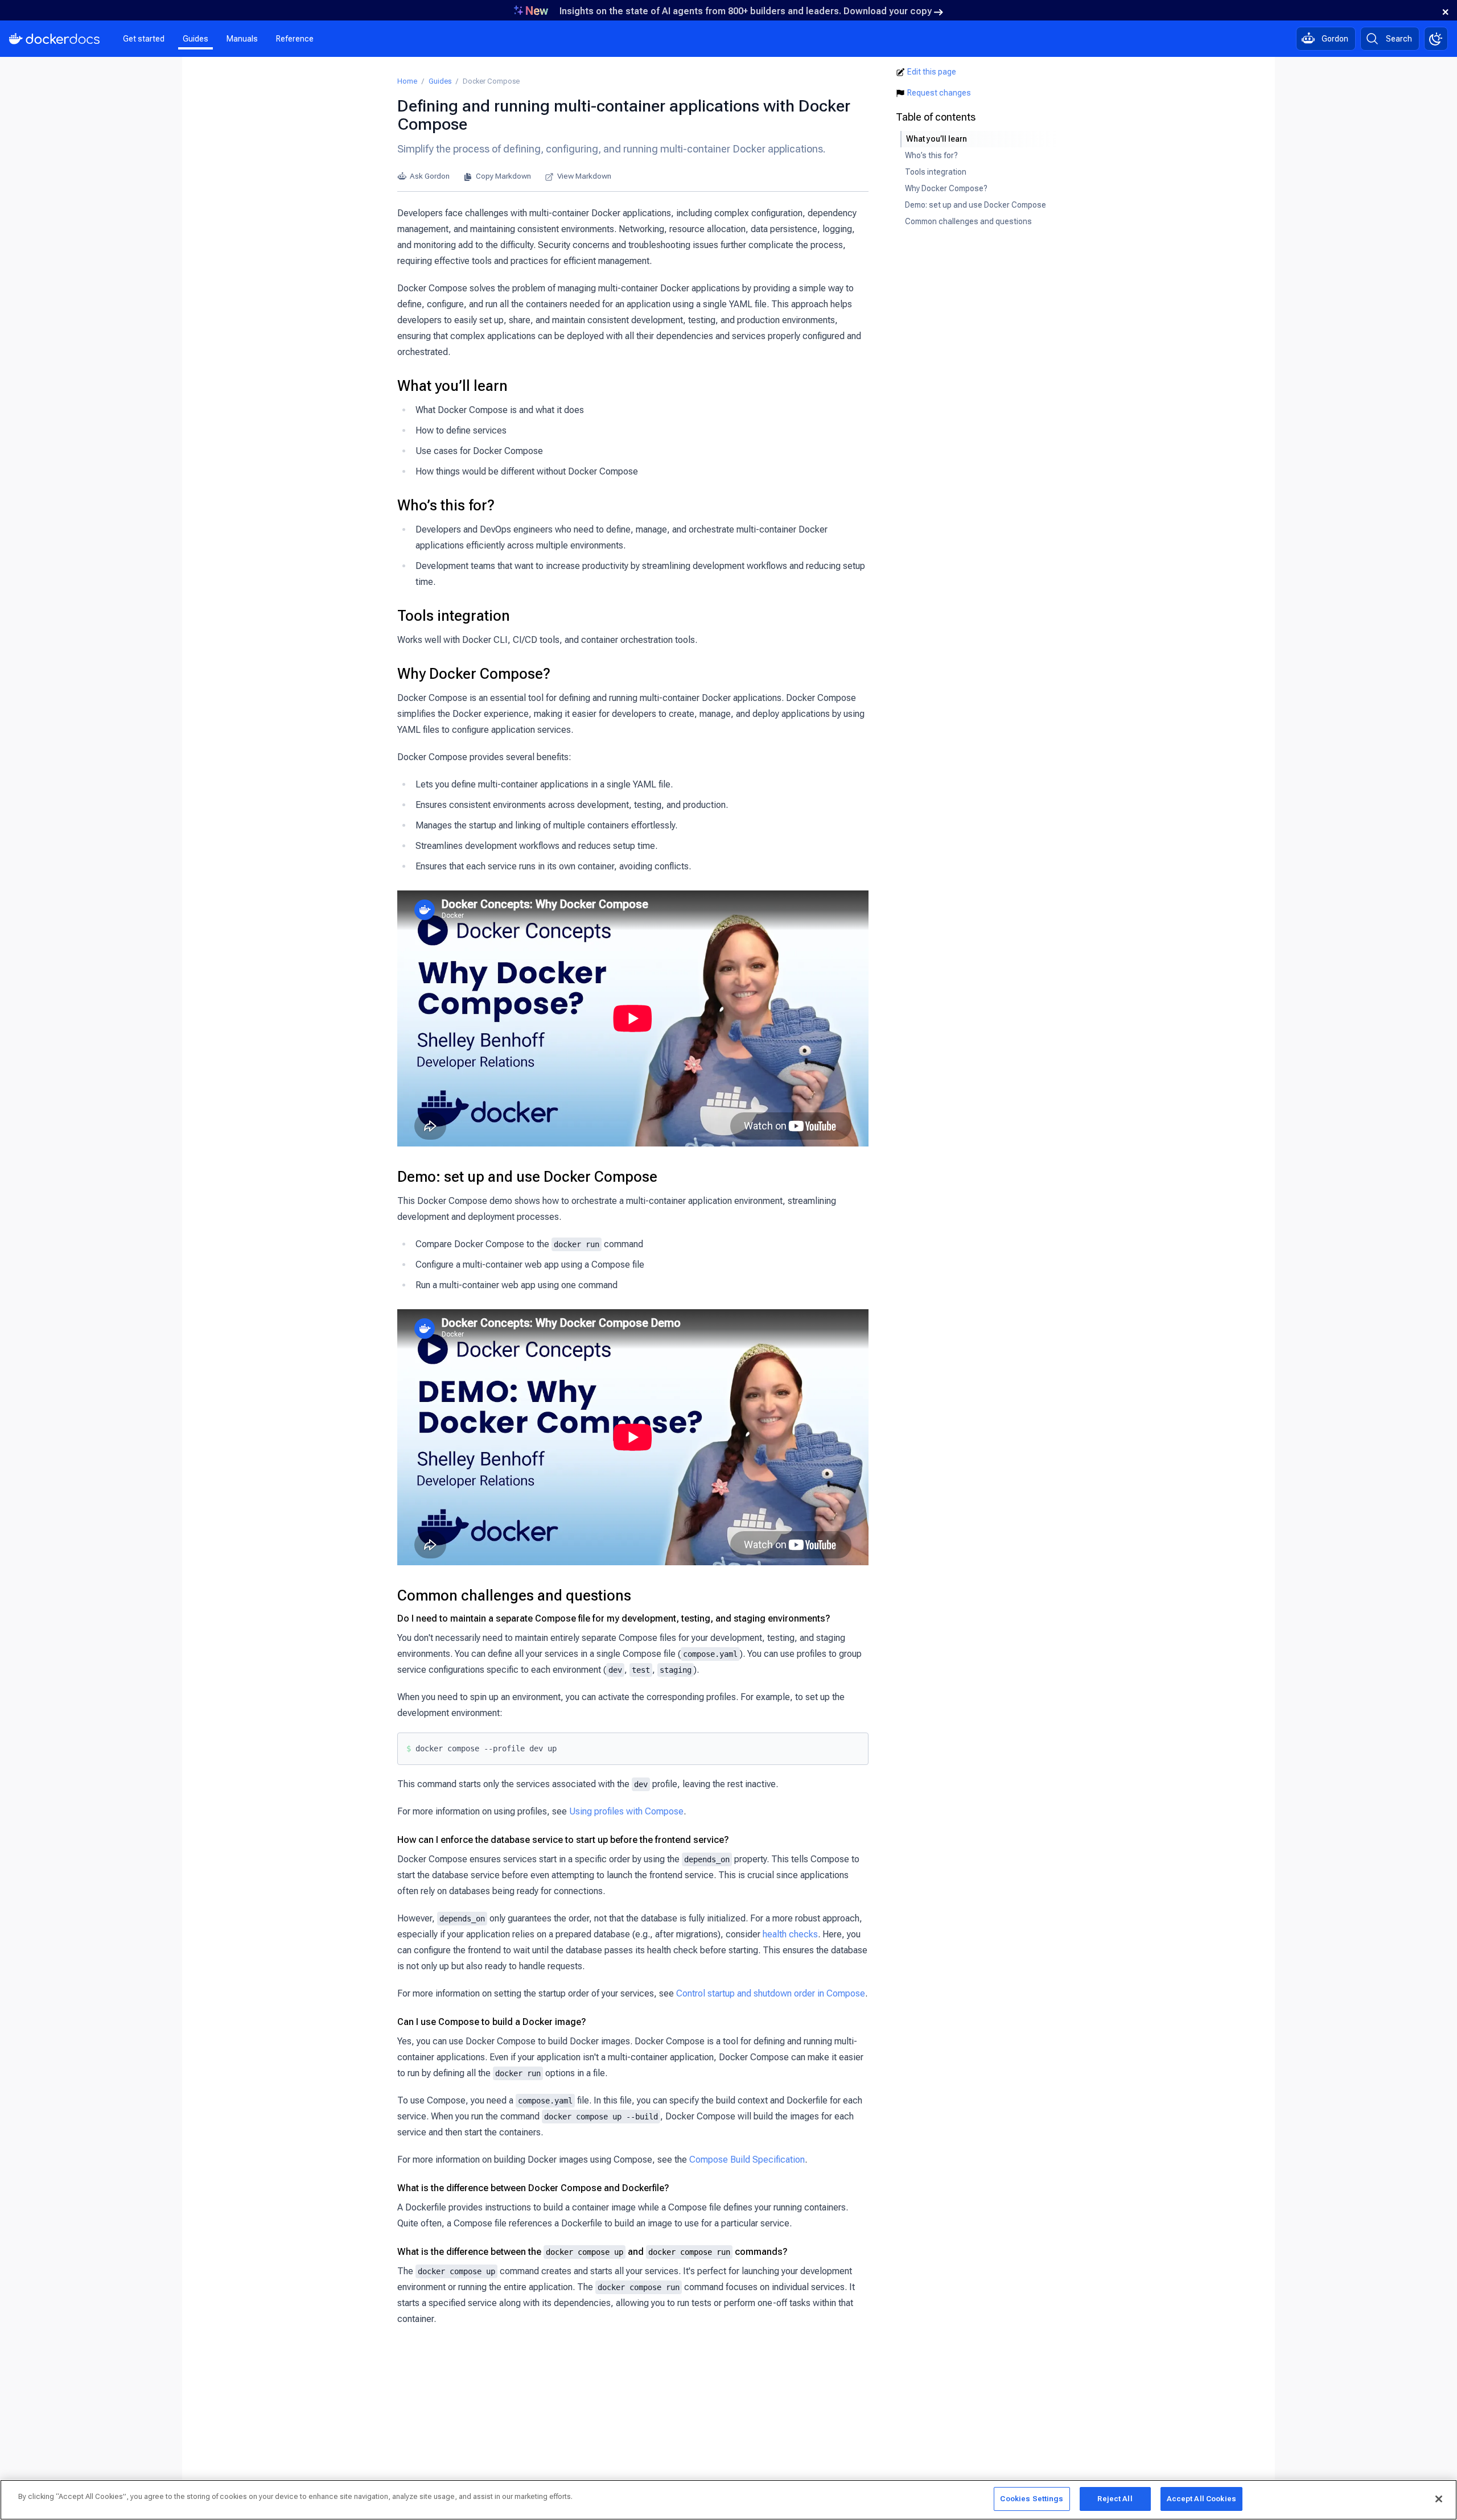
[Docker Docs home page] (55, 39)
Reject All (1115, 2499)
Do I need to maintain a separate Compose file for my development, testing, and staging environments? (614, 1618)
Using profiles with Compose (626, 1811)
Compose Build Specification (747, 2160)
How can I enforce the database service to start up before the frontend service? (563, 1840)
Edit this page (932, 72)
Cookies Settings (1032, 2499)
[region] (728, 2500)
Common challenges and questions (514, 1595)
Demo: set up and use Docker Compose (527, 1177)
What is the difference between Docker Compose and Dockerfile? (533, 2188)
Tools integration (454, 616)
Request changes (939, 93)
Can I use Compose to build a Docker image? (492, 2022)
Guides (195, 39)
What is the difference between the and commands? (592, 2252)
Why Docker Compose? (474, 674)
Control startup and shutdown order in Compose (771, 1993)
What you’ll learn (452, 386)
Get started (144, 39)
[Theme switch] (1436, 39)
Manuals (242, 39)
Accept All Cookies (1201, 2499)
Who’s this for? (446, 505)
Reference (295, 39)
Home (407, 81)
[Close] (1439, 2499)
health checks (790, 1934)
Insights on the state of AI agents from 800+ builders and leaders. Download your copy (746, 11)
